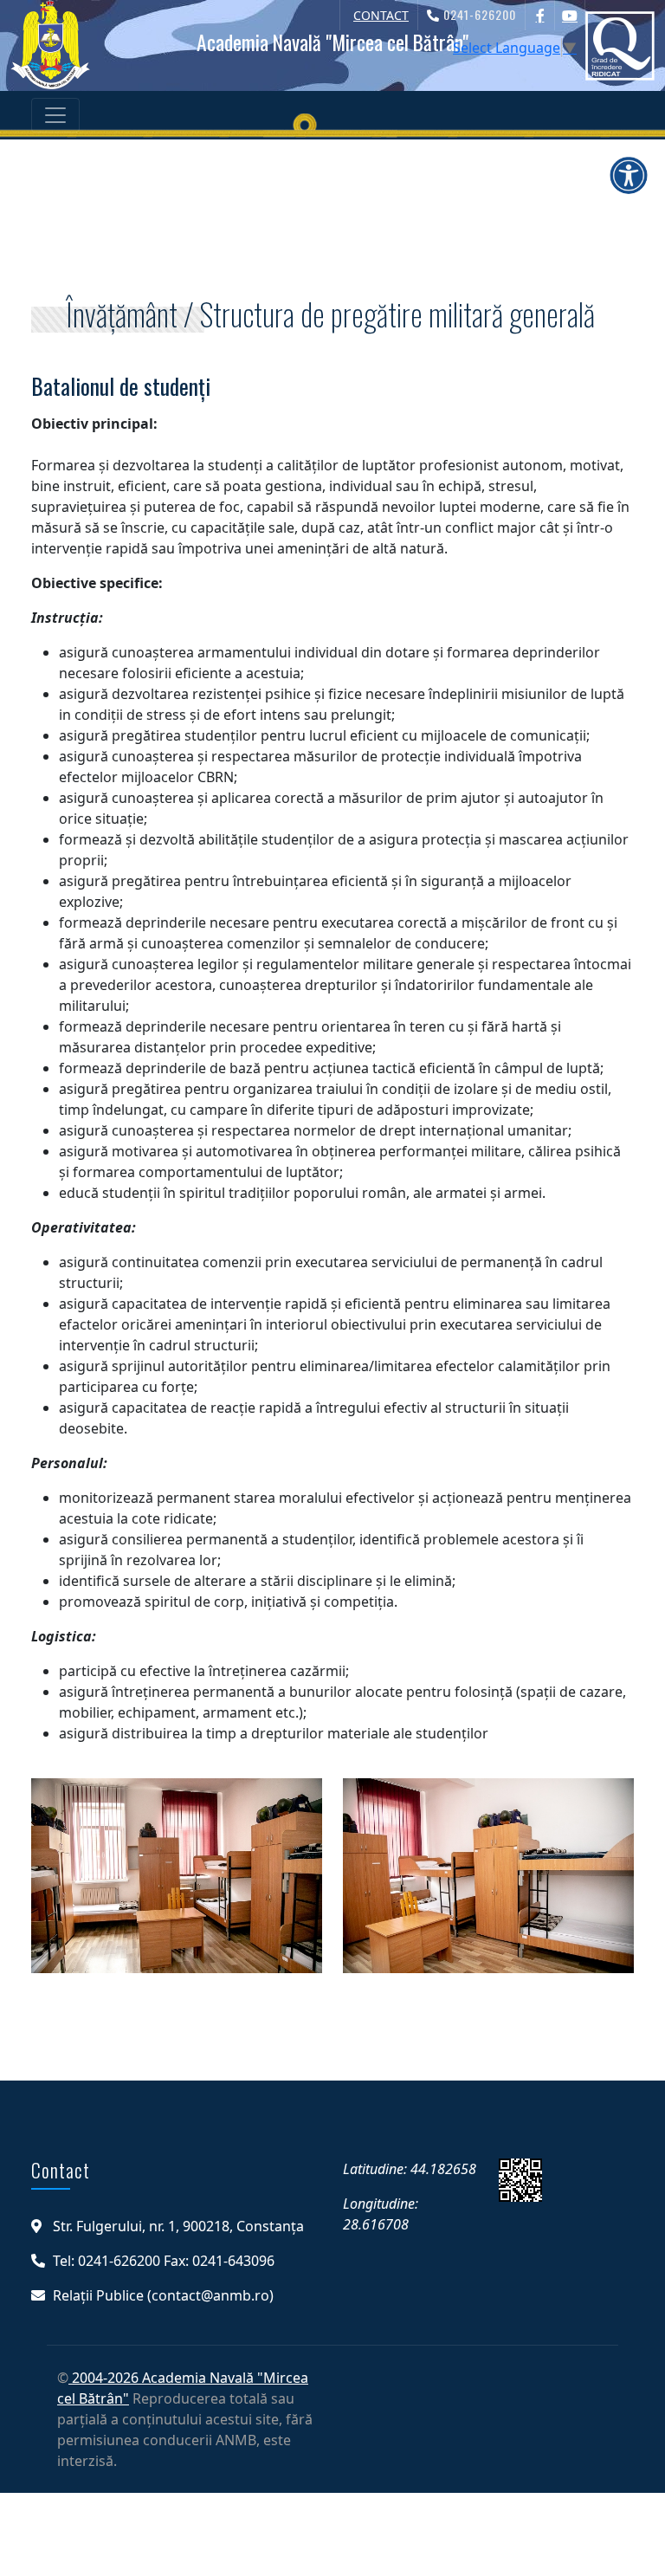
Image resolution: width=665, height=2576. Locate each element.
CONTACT (381, 15)
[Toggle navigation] (55, 115)
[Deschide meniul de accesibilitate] (629, 175)
